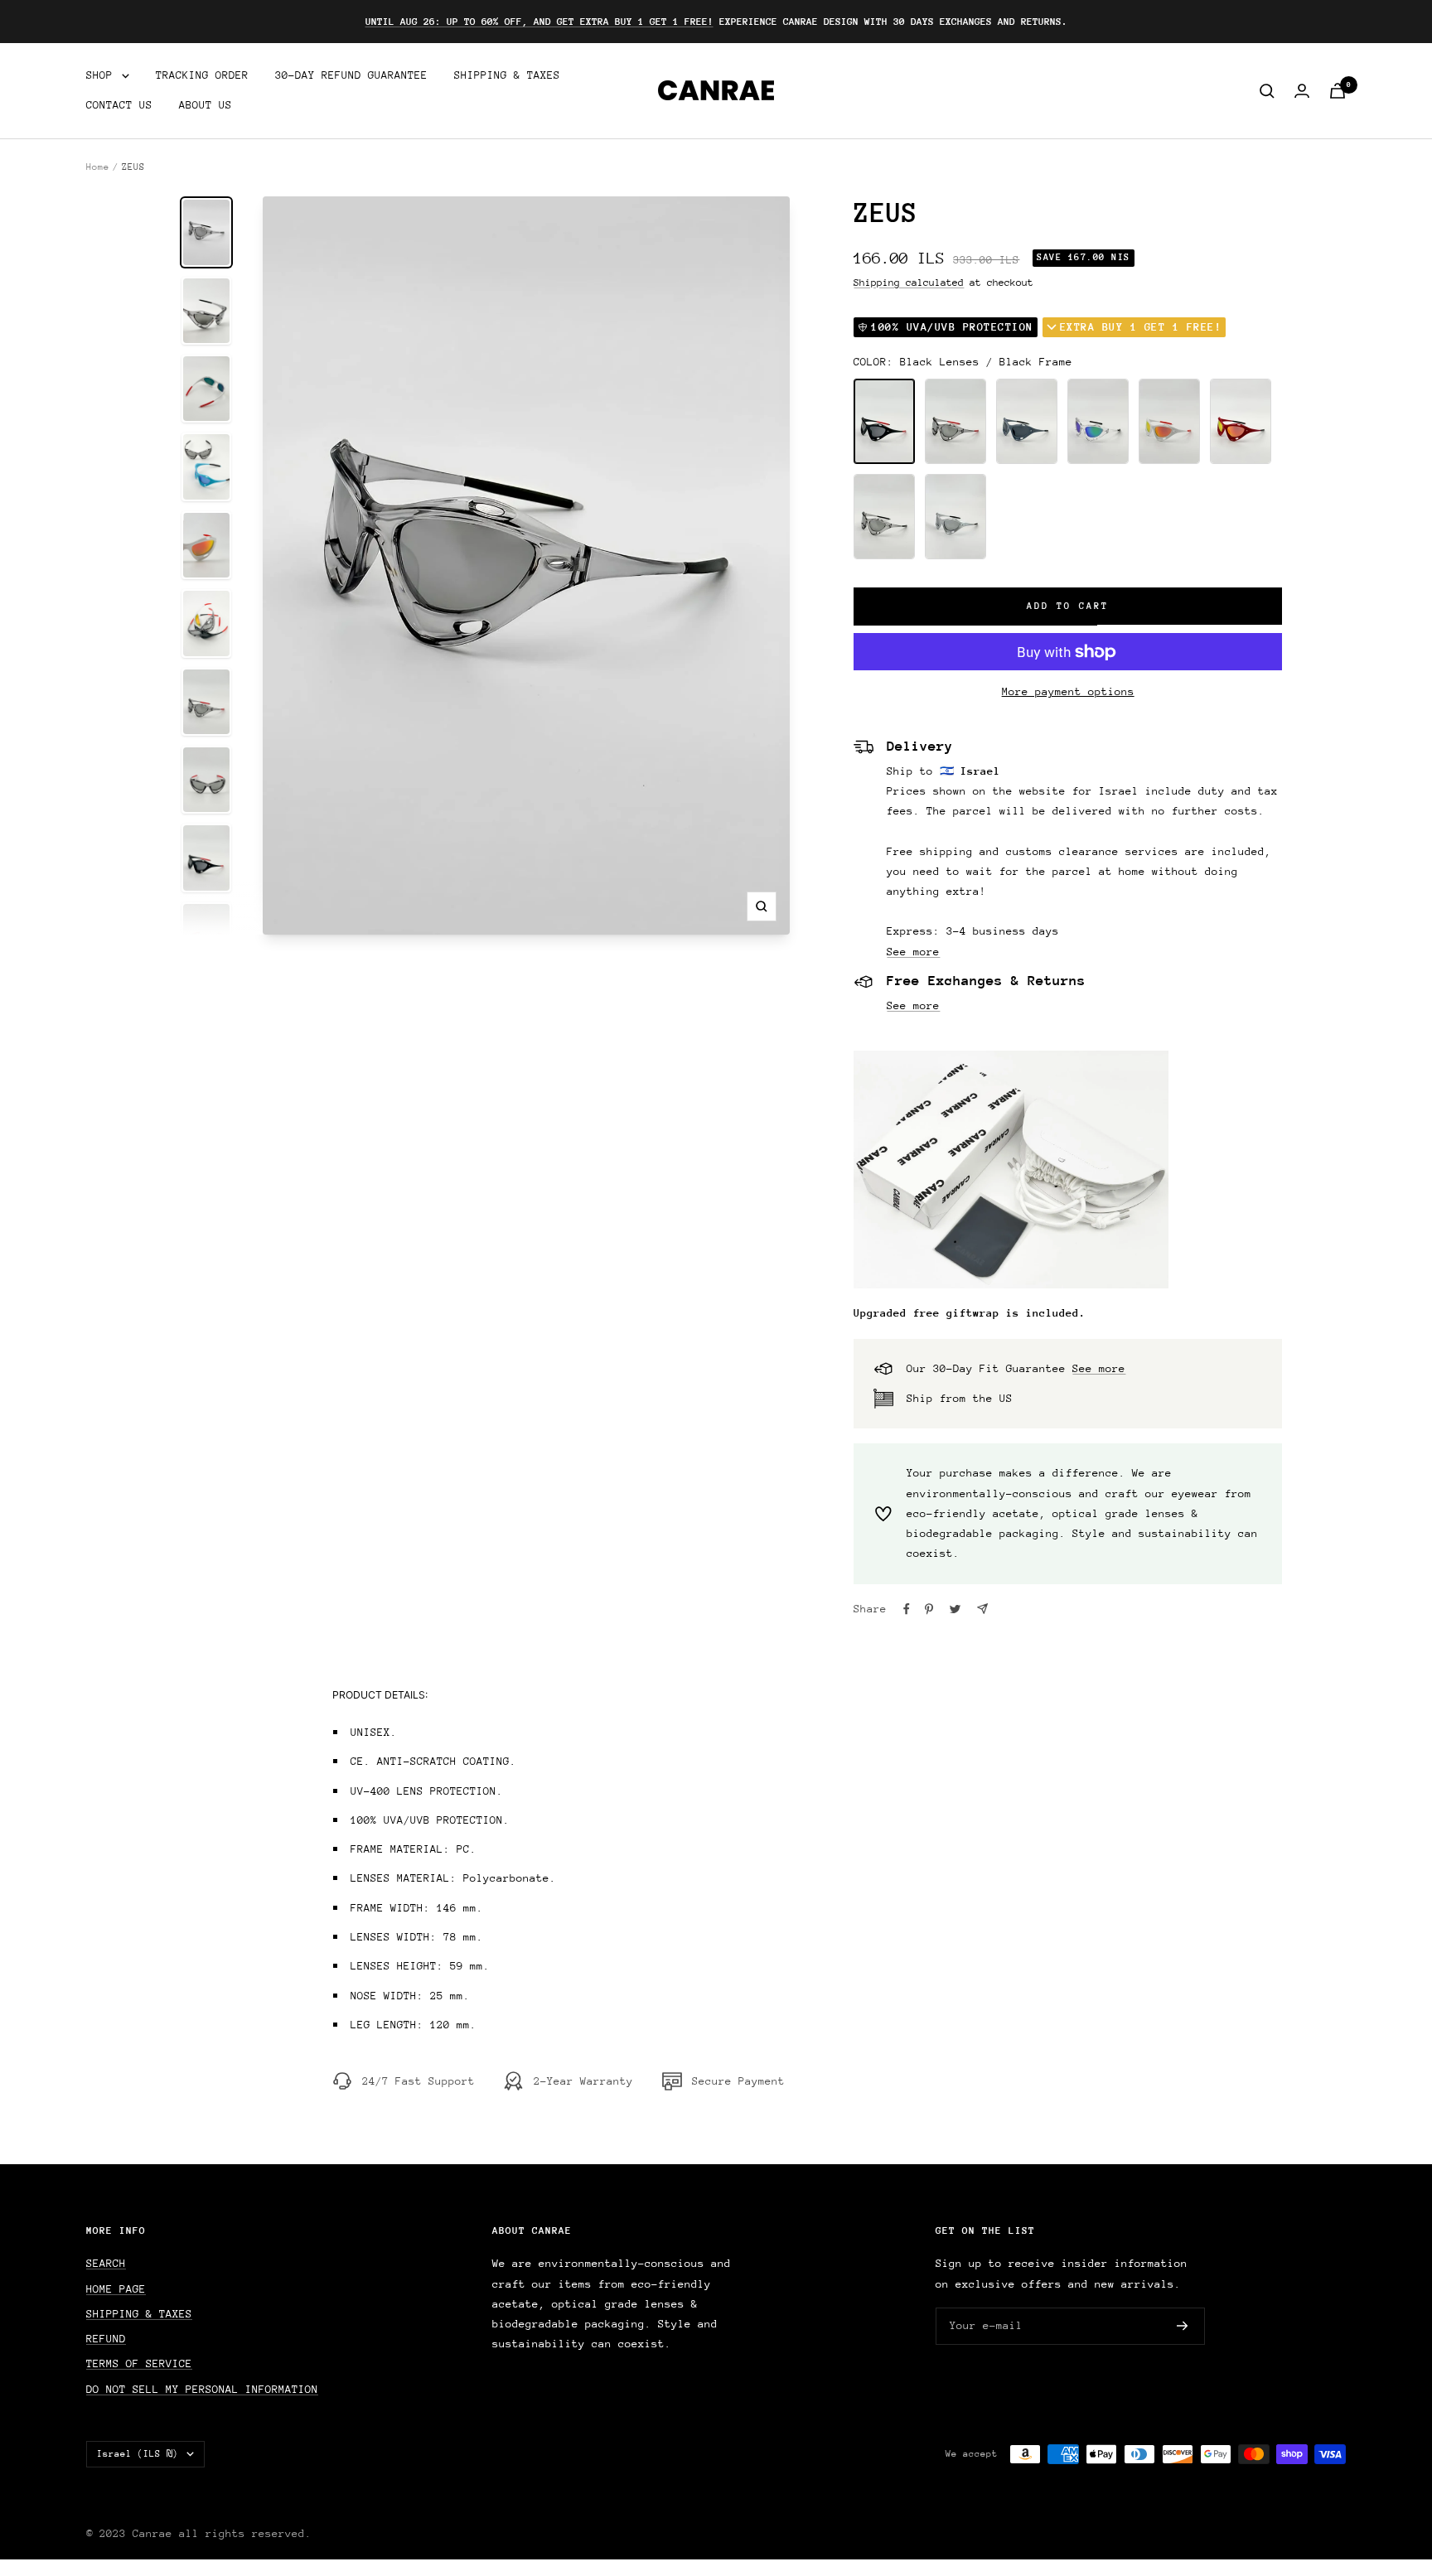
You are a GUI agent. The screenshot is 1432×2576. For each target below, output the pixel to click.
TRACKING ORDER (202, 75)
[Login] (1302, 91)
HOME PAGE (116, 2289)
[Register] (1183, 2327)
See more (913, 952)
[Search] (1267, 91)
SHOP (103, 75)
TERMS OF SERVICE (139, 2363)
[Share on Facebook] (907, 1609)
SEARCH (106, 2263)
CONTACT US (119, 106)
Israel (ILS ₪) (138, 2454)
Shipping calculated (909, 283)
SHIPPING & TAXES (507, 75)
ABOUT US (206, 106)
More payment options (1068, 691)
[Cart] (1338, 91)
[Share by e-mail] (982, 1609)
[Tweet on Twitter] (955, 1609)
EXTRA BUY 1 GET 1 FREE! (1141, 327)
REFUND (106, 2339)
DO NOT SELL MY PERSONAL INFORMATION (202, 2389)
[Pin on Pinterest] (929, 1609)
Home (98, 167)
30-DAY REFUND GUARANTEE (351, 75)
